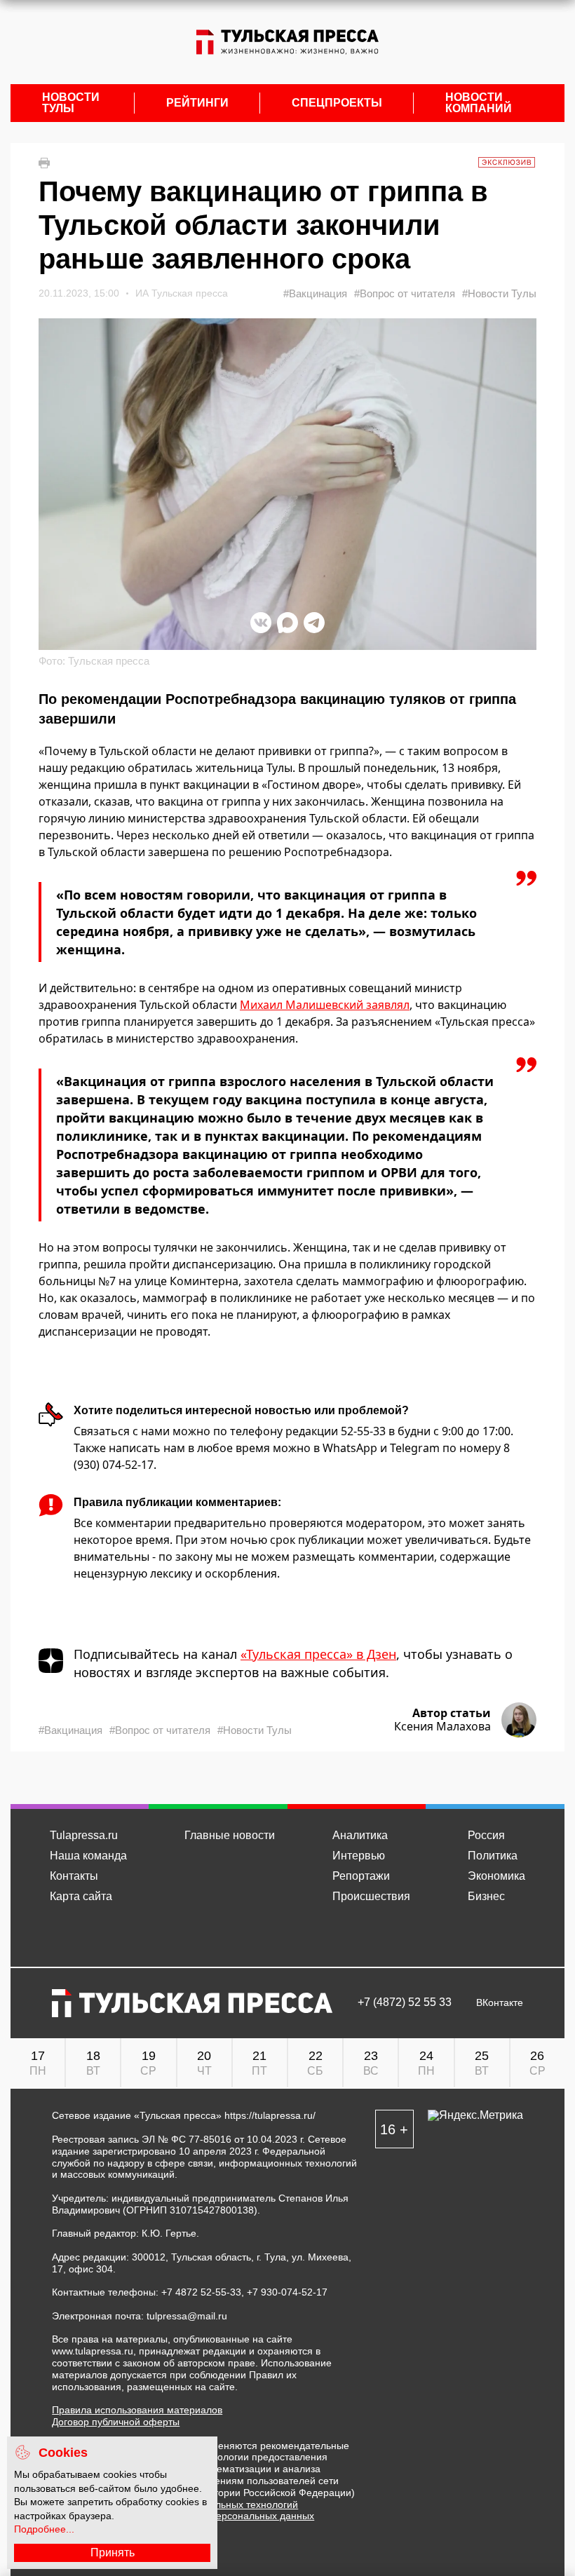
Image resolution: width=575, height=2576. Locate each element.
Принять (113, 2553)
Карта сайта (81, 1896)
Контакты (74, 1876)
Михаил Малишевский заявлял (325, 1005)
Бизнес (486, 1896)
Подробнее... (44, 2529)
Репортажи (361, 1876)
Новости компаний (479, 103)
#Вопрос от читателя (405, 293)
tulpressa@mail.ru (187, 2316)
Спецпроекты (337, 103)
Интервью (359, 1856)
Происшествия (371, 1896)
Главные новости (230, 1835)
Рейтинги (197, 103)
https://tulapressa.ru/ (270, 2115)
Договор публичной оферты (116, 2422)
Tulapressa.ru (84, 1835)
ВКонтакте (500, 2003)
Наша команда (88, 1856)
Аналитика (360, 1835)
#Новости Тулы (499, 293)
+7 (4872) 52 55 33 (405, 2002)
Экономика (496, 1876)
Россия (486, 1835)
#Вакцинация (315, 293)
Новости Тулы (71, 103)
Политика (493, 1856)
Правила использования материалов (137, 2410)
